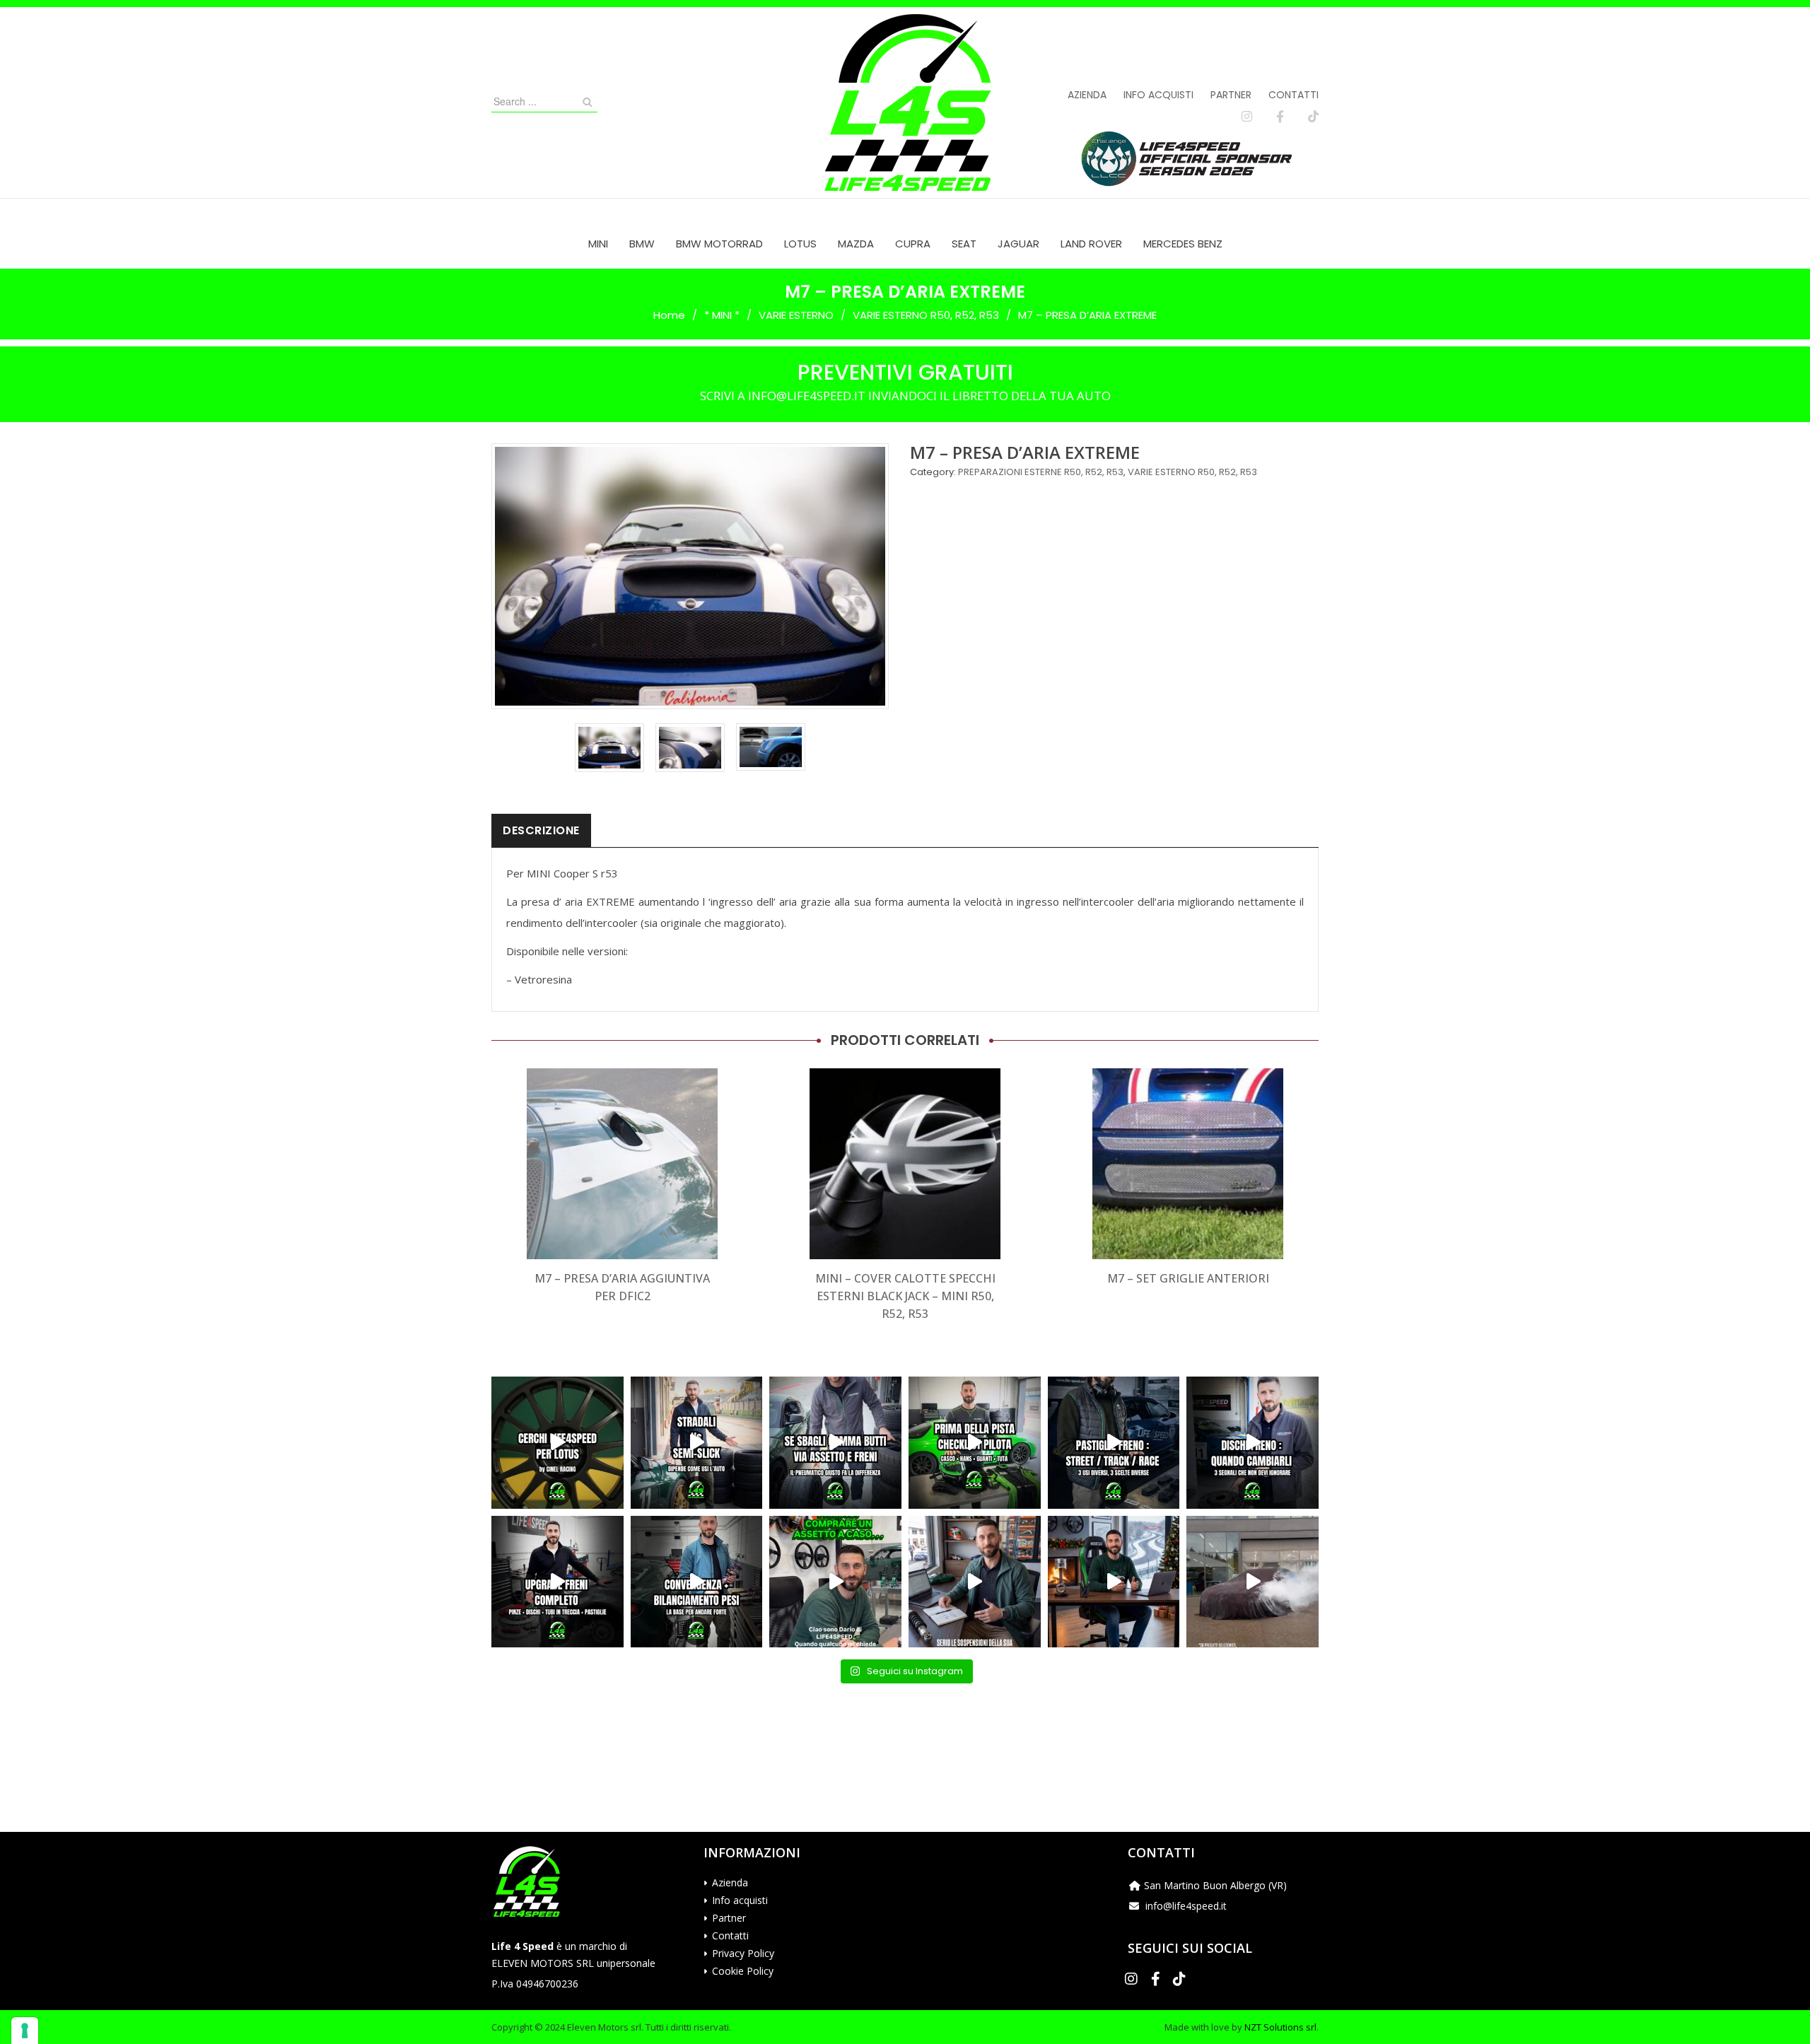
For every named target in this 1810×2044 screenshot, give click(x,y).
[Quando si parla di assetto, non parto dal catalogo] (835, 1582)
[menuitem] (598, 244)
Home (669, 315)
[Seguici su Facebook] (1280, 117)
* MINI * (722, 315)
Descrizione (541, 830)
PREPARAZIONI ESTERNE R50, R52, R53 (1041, 472)
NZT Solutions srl (1280, 2027)
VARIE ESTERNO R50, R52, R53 (926, 315)
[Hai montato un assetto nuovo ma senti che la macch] (697, 1582)
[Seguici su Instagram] (1247, 117)
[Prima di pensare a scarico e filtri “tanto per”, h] (975, 1582)
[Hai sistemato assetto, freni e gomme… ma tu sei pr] (975, 1443)
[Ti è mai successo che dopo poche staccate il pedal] (1253, 1443)
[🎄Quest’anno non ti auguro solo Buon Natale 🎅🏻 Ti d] (1114, 1582)
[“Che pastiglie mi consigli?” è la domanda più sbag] (1114, 1443)
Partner (1231, 95)
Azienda (1087, 95)
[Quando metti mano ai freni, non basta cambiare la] (557, 1582)
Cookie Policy (743, 1971)
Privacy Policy (743, 1953)
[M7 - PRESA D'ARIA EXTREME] (609, 748)
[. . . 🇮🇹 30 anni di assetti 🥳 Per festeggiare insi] (1253, 1582)
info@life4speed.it (1186, 1906)
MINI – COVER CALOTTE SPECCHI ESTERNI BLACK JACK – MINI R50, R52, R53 (905, 1296)
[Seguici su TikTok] (1313, 117)
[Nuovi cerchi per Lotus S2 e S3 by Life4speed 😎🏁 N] (557, 1443)
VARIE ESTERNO (796, 315)
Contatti (1294, 95)
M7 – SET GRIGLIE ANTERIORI (1188, 1278)
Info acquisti (1158, 95)
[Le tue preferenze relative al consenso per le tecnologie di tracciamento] (25, 2031)
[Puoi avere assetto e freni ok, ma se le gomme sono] (835, 1443)
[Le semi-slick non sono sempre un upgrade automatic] (697, 1443)
